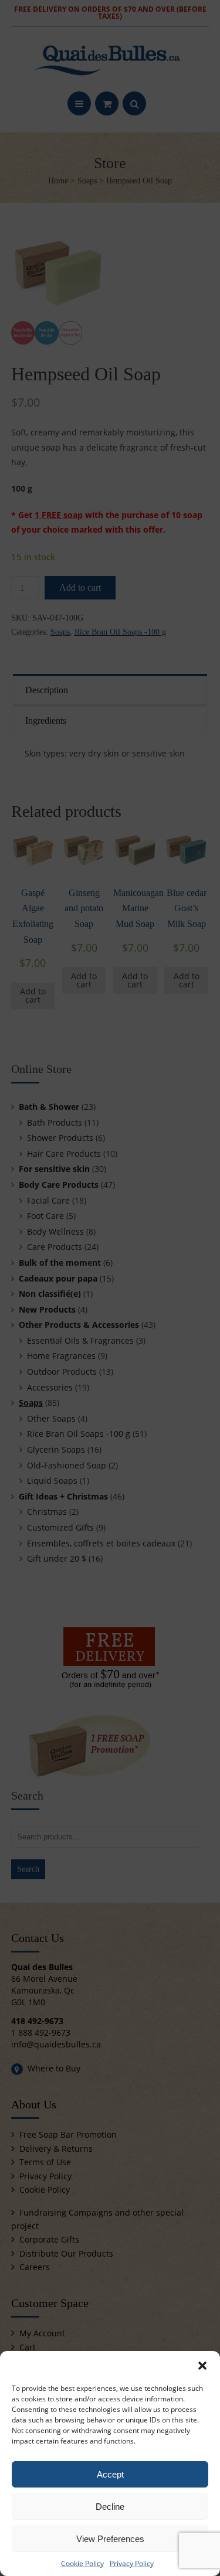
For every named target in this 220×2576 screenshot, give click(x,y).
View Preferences (110, 2539)
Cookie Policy (82, 2563)
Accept (110, 2474)
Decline (110, 2507)
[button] (202, 2366)
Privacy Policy (132, 2563)
